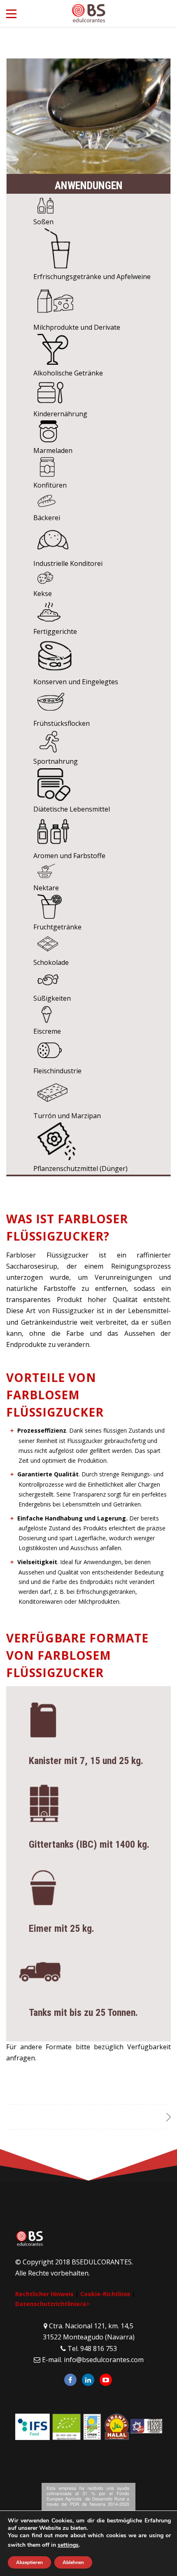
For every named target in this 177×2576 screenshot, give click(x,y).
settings (68, 2545)
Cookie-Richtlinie (105, 2294)
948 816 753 (99, 2348)
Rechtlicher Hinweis (44, 2294)
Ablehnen (73, 2562)
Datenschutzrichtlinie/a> (52, 2304)
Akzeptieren (29, 2562)
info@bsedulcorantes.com (104, 2360)
